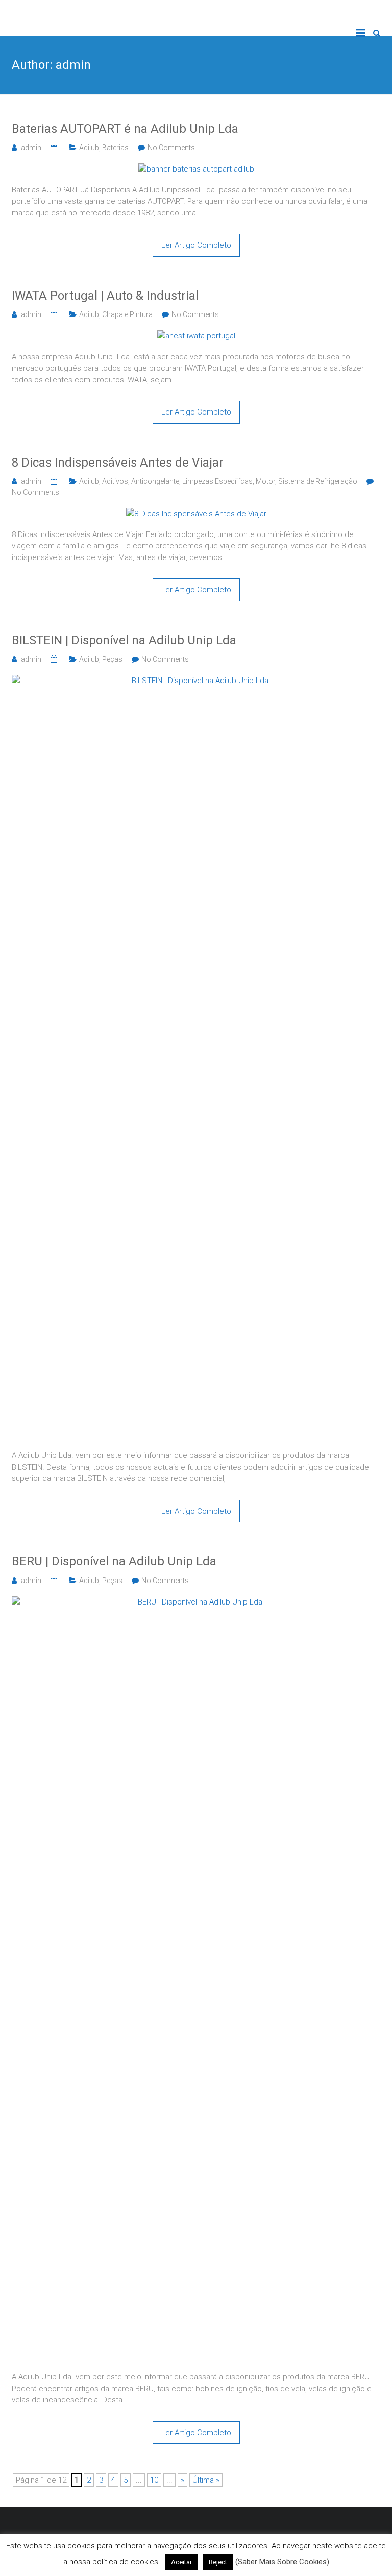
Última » (206, 2480)
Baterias (115, 148)
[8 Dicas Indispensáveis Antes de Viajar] (196, 514)
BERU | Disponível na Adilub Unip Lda (114, 1561)
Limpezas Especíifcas (217, 481)
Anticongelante (155, 481)
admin (31, 148)
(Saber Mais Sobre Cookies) (282, 2562)
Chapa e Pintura (127, 314)
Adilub (89, 148)
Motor (265, 481)
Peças (112, 659)
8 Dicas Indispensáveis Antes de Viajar (118, 463)
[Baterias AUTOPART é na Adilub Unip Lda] (196, 169)
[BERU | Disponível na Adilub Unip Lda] (196, 1602)
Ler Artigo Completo (196, 245)
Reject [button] (218, 2562)
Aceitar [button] (181, 2562)
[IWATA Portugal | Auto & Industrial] (196, 336)
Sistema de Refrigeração (318, 481)
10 (154, 2480)
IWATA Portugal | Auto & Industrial (105, 296)
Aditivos (115, 481)
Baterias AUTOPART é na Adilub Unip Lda (125, 129)
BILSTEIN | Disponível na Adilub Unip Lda (124, 640)
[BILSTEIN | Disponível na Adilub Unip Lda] (196, 681)
